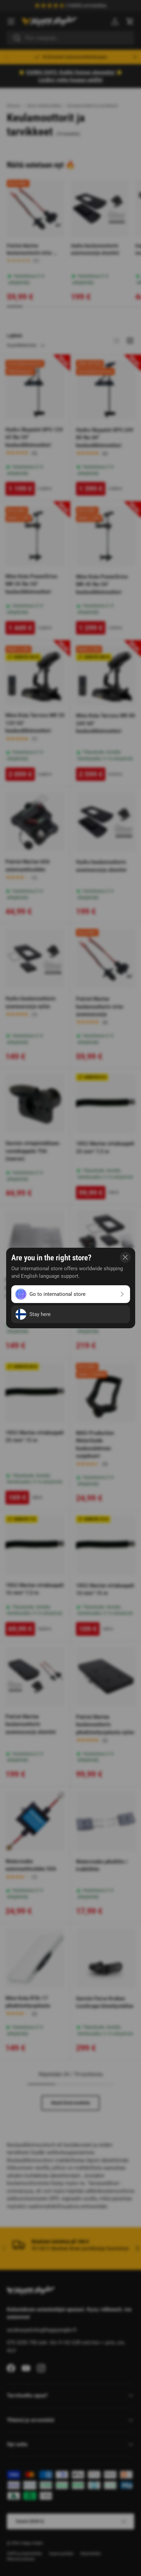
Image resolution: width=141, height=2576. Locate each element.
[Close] (125, 1257)
